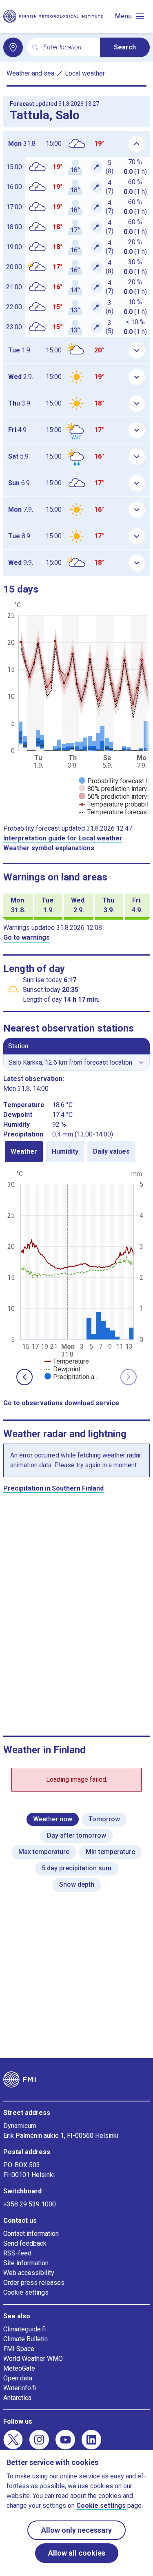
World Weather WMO (33, 2359)
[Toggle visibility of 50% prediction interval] (115, 797)
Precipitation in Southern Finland (53, 1488)
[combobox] (68, 48)
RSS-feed (17, 2253)
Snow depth (77, 1884)
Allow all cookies (77, 2553)
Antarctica (17, 2398)
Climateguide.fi (24, 2329)
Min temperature (110, 1852)
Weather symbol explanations (49, 848)
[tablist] (76, 1152)
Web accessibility (29, 2273)
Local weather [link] (85, 73)
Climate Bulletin (25, 2339)
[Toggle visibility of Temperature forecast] (114, 812)
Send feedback (25, 2243)
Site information (26, 2263)
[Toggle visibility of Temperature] (67, 1361)
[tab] (24, 1152)
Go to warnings (27, 937)
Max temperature (44, 1852)
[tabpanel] (76, 1275)
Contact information (31, 2234)
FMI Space (19, 2349)
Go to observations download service (61, 1403)
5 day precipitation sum (76, 1868)
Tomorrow (104, 1819)
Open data (18, 2378)
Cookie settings (26, 2292)
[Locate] (13, 47)
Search (125, 47)
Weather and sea (30, 73)
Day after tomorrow (76, 1835)
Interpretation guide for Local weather (63, 838)
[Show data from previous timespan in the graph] (24, 1377)
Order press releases (34, 2283)
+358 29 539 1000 (30, 2204)
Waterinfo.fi (20, 2388)
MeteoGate (19, 2368)
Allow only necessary (76, 2530)
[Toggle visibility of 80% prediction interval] (115, 789)
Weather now (53, 1819)
